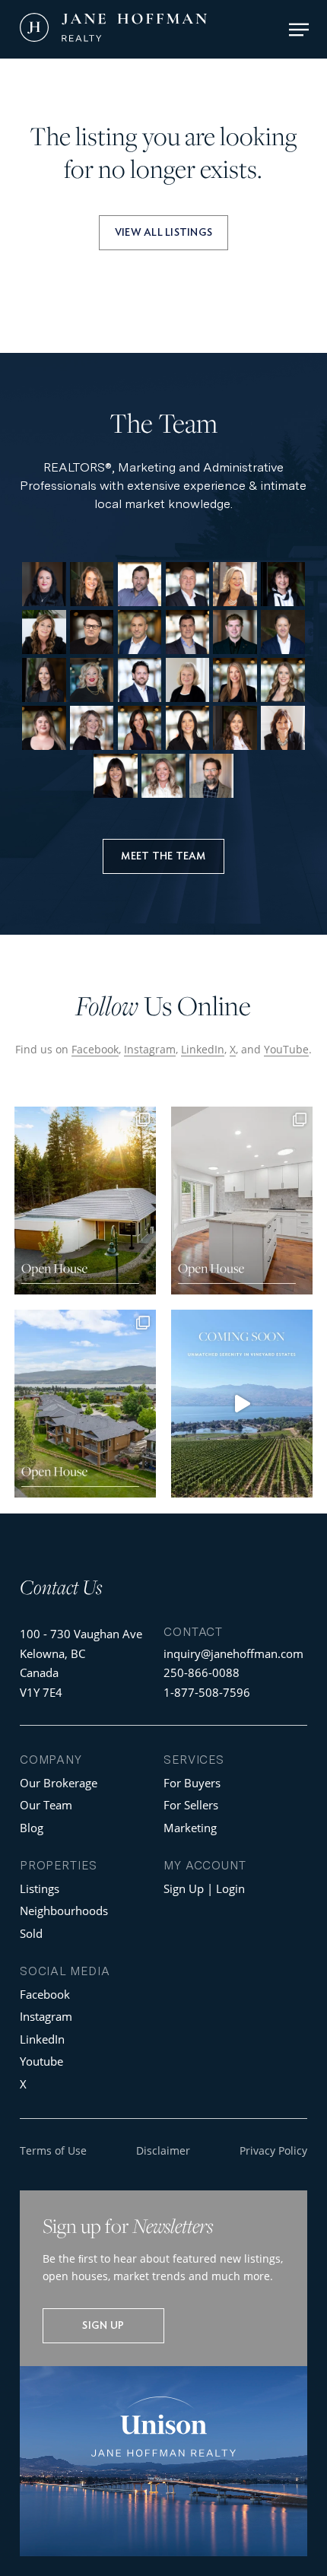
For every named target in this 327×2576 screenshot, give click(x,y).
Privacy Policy (273, 2150)
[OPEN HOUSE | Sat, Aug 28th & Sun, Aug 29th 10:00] (85, 1201)
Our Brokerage (59, 1783)
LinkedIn (203, 1049)
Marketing (190, 1828)
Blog (32, 1828)
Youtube (41, 2061)
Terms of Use (53, 2150)
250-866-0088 (202, 1672)
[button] (299, 30)
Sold (31, 1933)
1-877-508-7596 (207, 1692)
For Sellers (191, 1805)
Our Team (46, 1805)
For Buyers (192, 1783)
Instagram (150, 1049)
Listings (40, 1888)
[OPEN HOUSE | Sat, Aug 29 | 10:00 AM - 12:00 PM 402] (242, 1201)
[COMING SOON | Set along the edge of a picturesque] (242, 1404)
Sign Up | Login (204, 1888)
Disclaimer (163, 2150)
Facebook (95, 1049)
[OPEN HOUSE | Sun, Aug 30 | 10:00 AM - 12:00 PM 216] (85, 1404)
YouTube (286, 1049)
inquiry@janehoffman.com (233, 1653)
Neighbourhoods (64, 1911)
